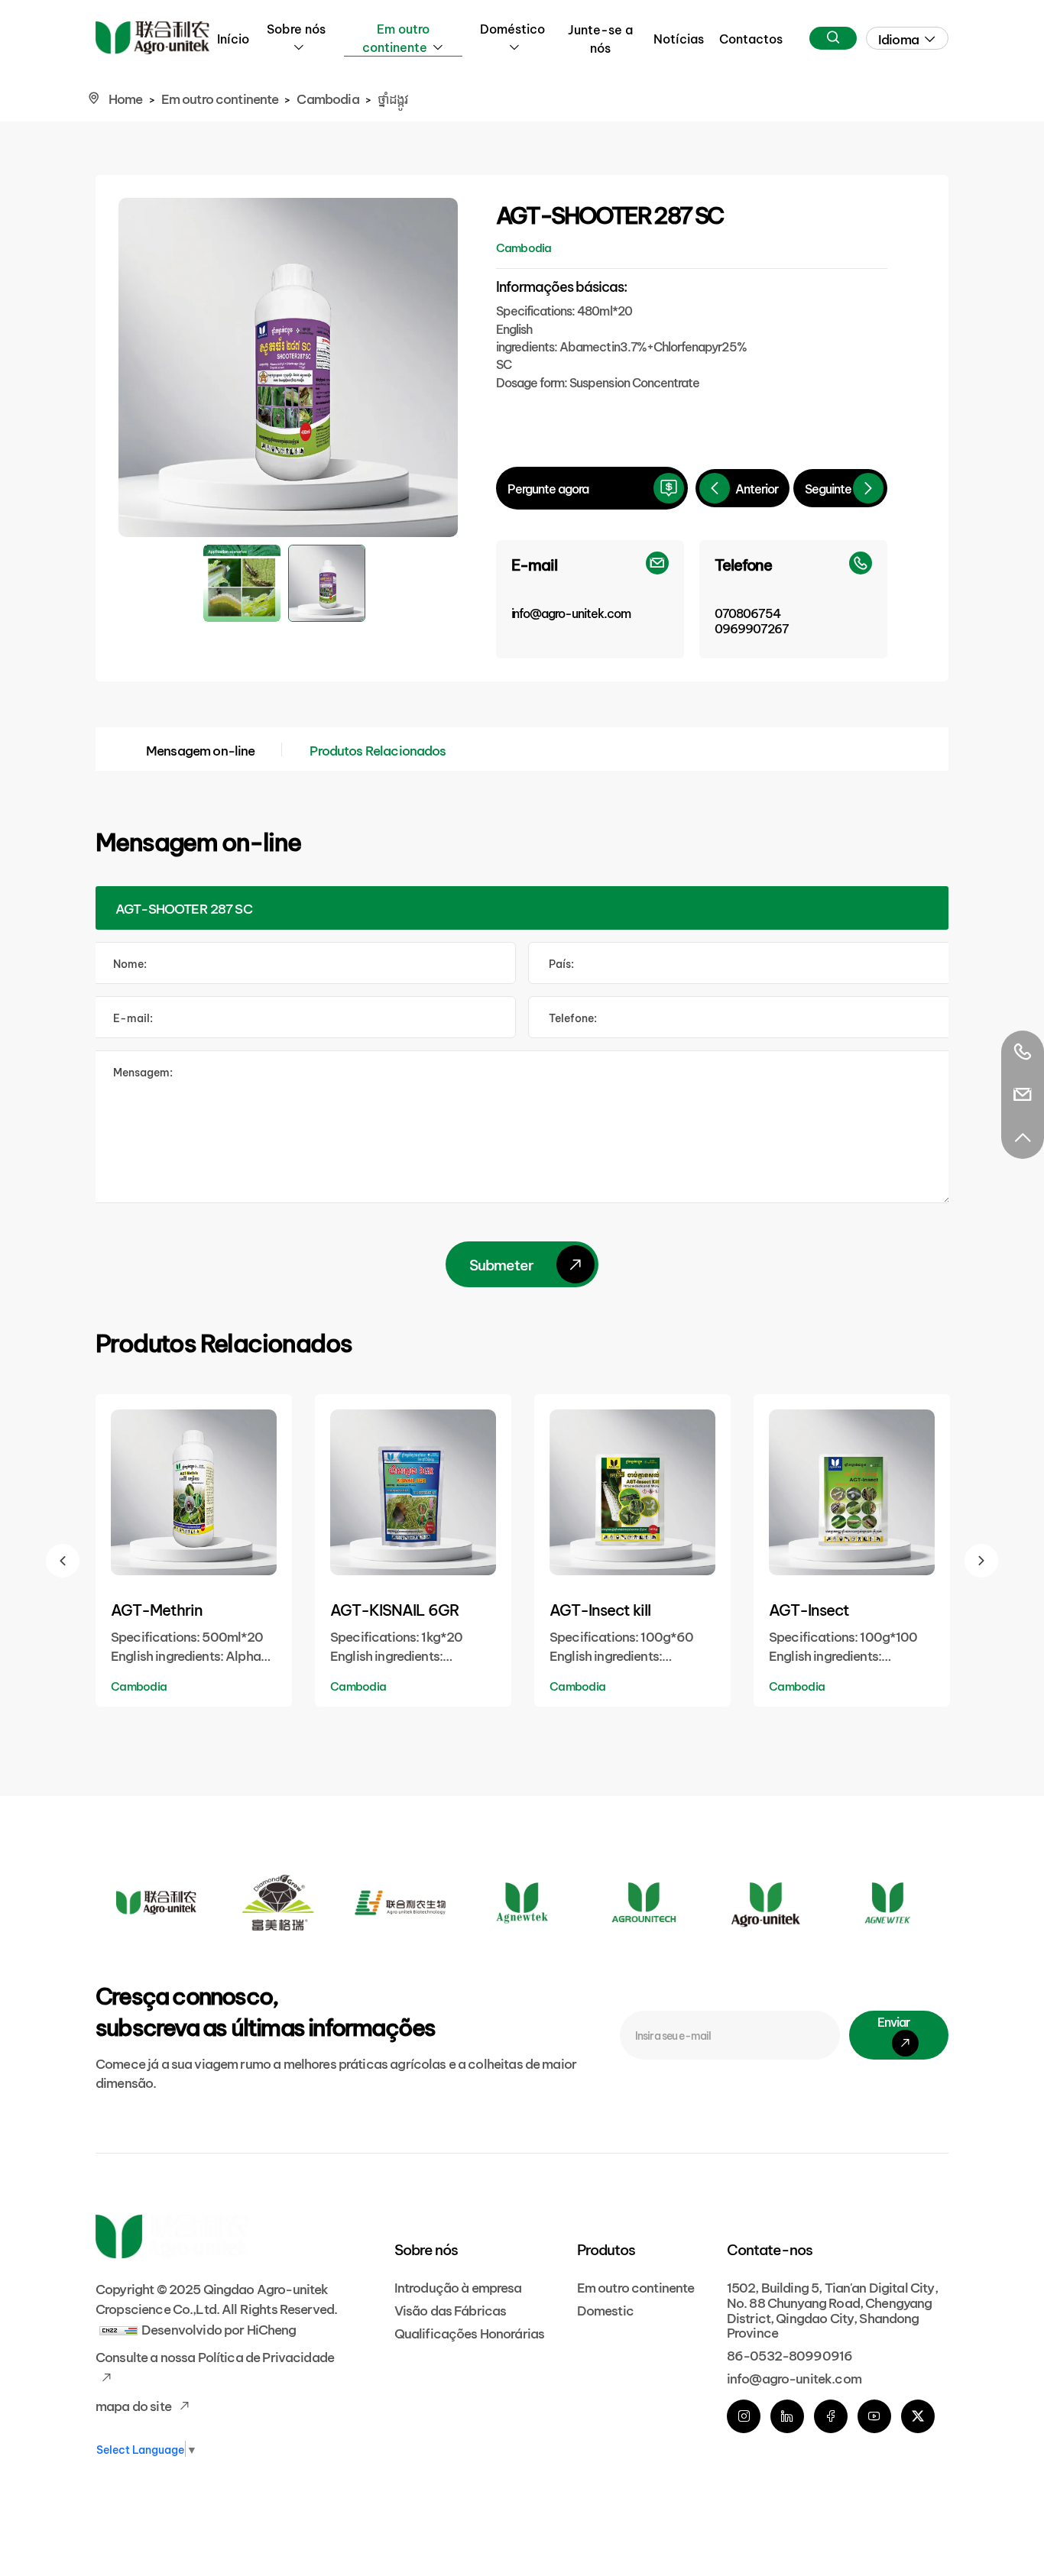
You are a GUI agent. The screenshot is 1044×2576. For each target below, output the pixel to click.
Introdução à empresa (458, 2286)
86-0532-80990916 (789, 2354)
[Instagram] (744, 2416)
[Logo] (156, 1903)
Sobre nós (296, 28)
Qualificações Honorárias (470, 2332)
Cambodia (327, 97)
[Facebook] (831, 2416)
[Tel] (1023, 1052)
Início (233, 38)
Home (126, 97)
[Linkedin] (787, 2416)
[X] (918, 2416)
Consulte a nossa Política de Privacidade (215, 2356)
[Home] (152, 38)
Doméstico (512, 28)
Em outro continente (396, 37)
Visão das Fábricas (451, 2309)
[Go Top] (1023, 1138)
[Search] (833, 38)
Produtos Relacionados (378, 749)
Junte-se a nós (600, 38)
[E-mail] (1023, 1095)
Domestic (605, 2309)
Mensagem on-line (200, 749)
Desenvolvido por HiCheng (219, 2328)
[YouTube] (874, 2416)
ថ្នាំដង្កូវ (393, 97)
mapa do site (135, 2404)
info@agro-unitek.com (794, 2377)
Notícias (679, 38)
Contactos (751, 38)
